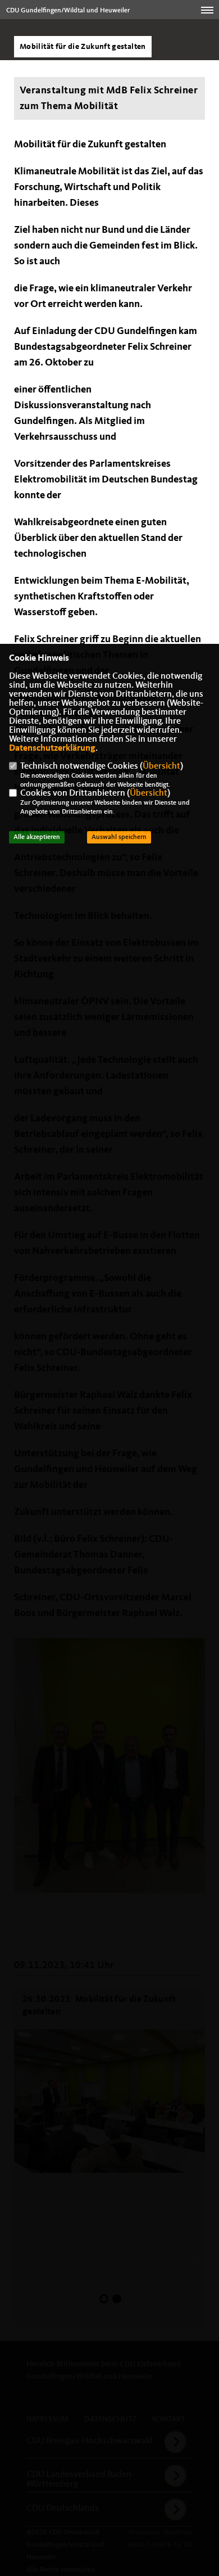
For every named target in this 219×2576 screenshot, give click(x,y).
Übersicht (161, 766)
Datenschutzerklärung (52, 748)
